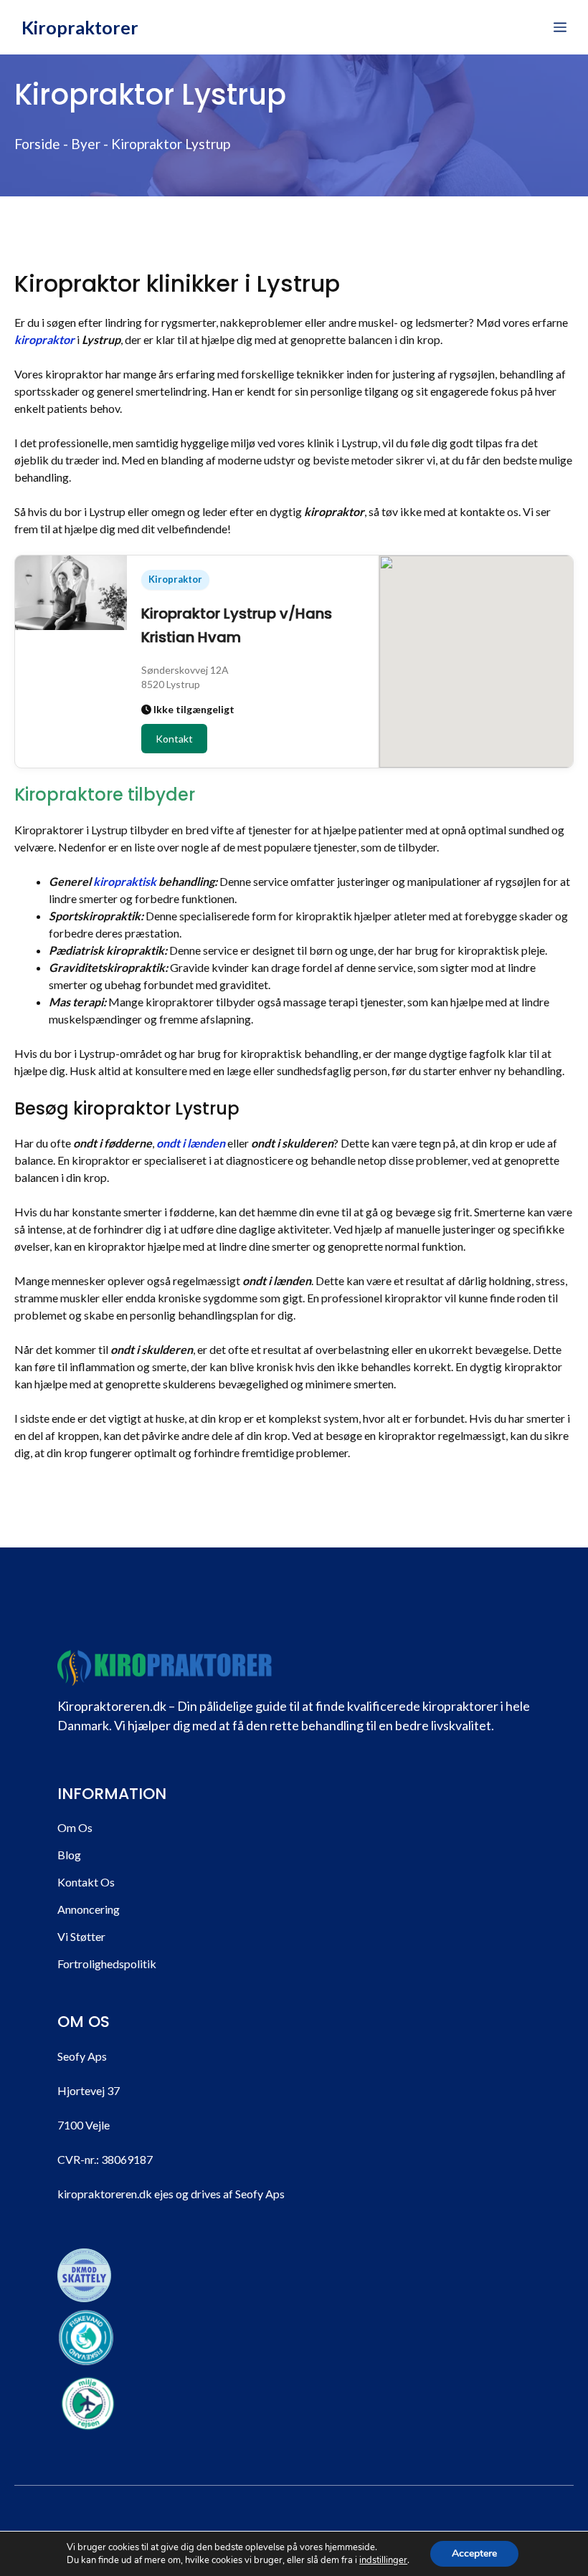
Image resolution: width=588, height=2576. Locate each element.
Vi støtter (81, 1936)
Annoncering (89, 1909)
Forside (37, 144)
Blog (69, 1855)
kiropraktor (44, 339)
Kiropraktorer (80, 27)
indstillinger (383, 2560)
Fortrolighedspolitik (107, 1964)
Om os (75, 1827)
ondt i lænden (191, 1143)
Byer (86, 144)
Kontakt (174, 739)
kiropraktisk (125, 881)
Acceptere (474, 2553)
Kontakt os (86, 1882)
